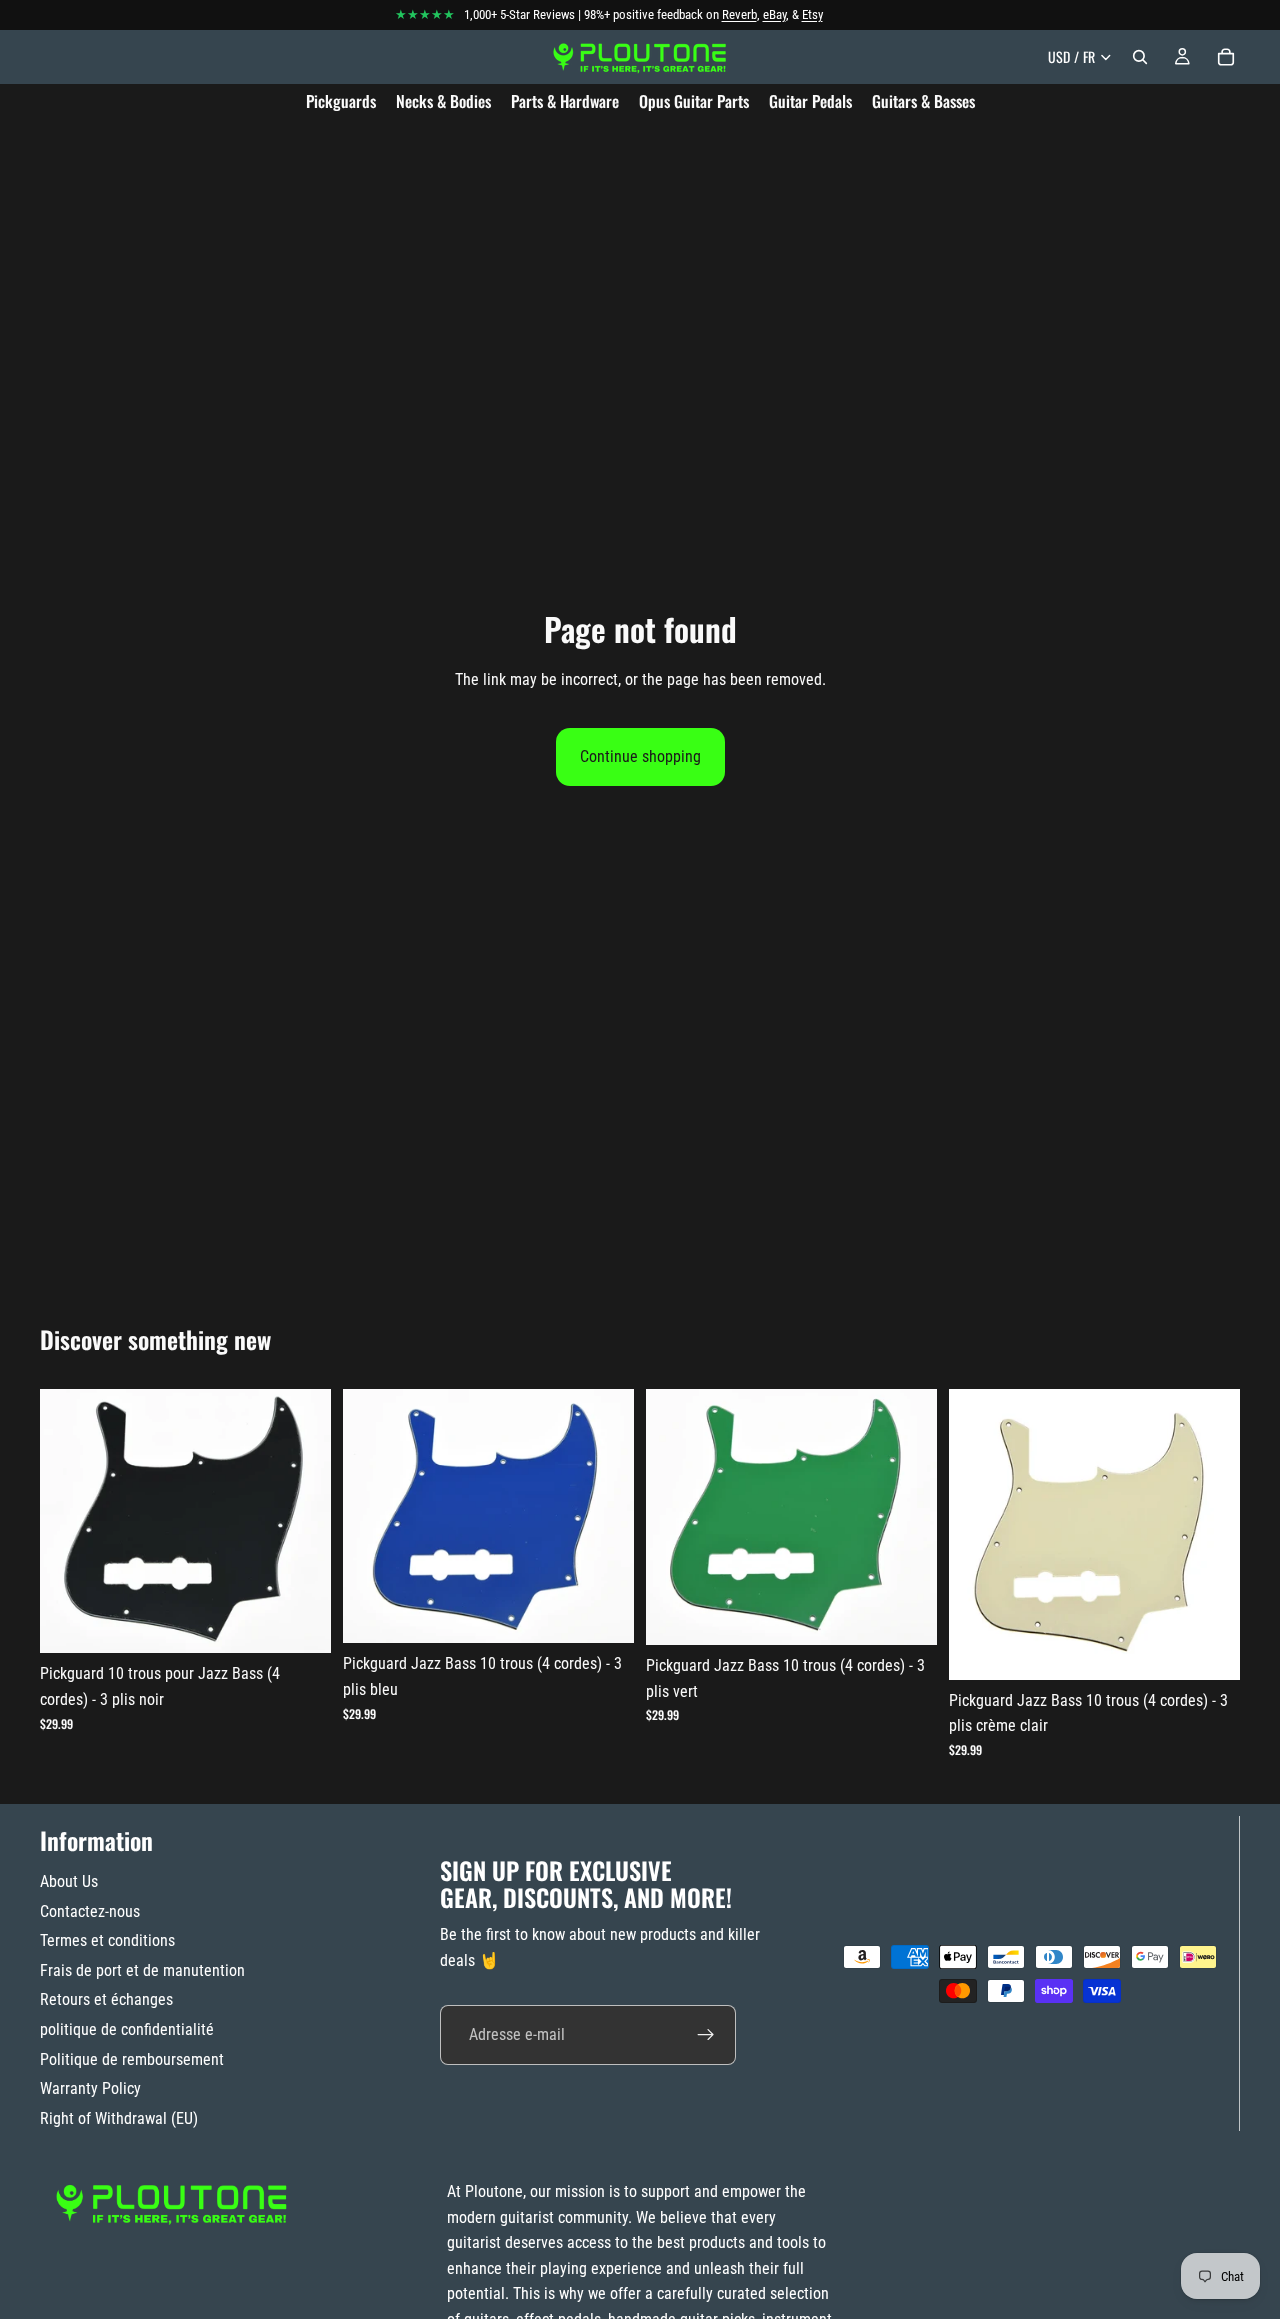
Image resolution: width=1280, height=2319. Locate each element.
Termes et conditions (107, 1940)
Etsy (812, 14)
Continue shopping (640, 756)
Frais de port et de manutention (142, 1970)
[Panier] (1226, 57)
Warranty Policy (90, 2088)
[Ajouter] (300, 1623)
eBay (774, 14)
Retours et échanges (106, 1999)
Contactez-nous (90, 1911)
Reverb (739, 14)
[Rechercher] (1140, 57)
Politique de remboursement (132, 2059)
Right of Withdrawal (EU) (119, 2118)
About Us (69, 1881)
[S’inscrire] (706, 2035)
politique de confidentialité (127, 2029)
